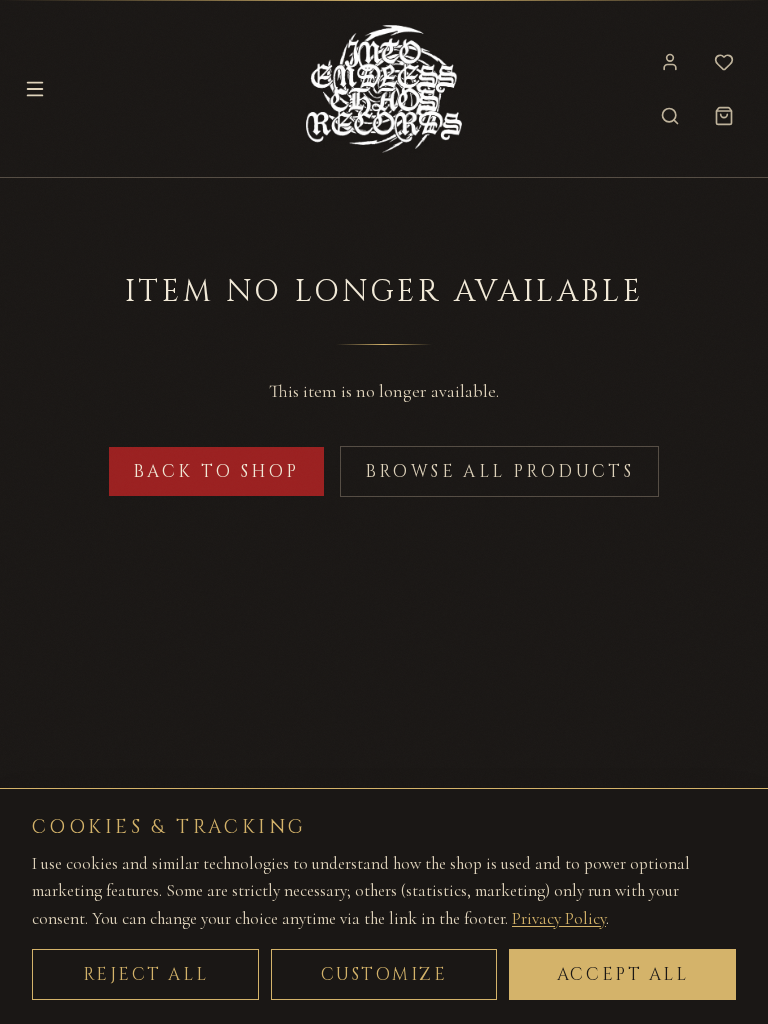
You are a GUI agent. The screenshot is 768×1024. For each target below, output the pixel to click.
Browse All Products (500, 471)
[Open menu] (35, 89)
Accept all (623, 974)
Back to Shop (216, 471)
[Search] (670, 116)
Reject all (146, 974)
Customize (384, 974)
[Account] (670, 62)
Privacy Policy (559, 918)
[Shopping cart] (724, 116)
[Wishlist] (724, 62)
